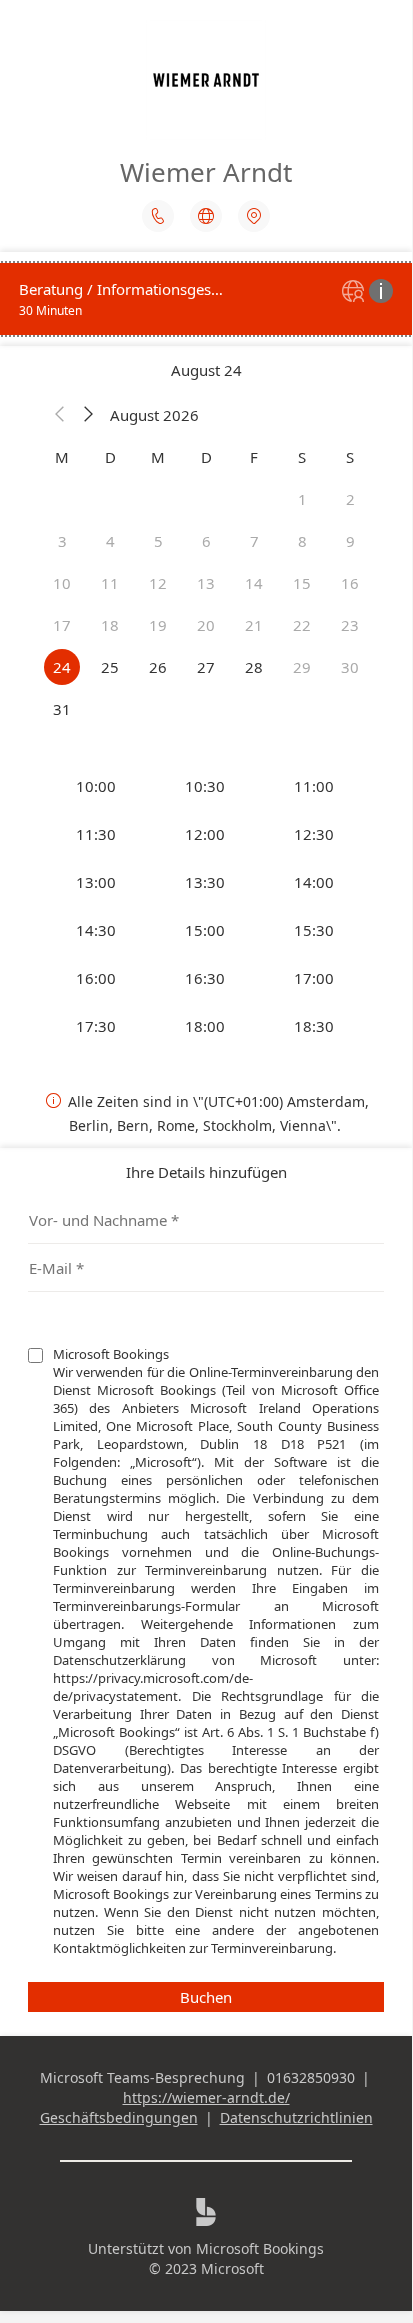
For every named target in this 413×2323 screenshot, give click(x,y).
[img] (355, 292)
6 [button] (206, 541)
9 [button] (350, 541)
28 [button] (254, 667)
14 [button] (254, 583)
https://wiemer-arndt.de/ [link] (206, 2097)
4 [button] (110, 541)
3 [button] (62, 541)
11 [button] (110, 583)
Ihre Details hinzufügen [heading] (206, 1172)
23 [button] (350, 625)
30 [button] (350, 667)
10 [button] (62, 583)
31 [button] (62, 709)
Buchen (206, 1997)
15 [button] (302, 583)
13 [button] (206, 583)
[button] (60, 415)
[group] (206, 906)
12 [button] (158, 583)
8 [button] (302, 541)
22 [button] (302, 625)
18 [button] (110, 625)
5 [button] (158, 541)
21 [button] (254, 625)
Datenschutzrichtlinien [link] (296, 2117)
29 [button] (302, 667)
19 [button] (158, 625)
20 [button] (206, 625)
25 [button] (110, 667)
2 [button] (350, 499)
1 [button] (302, 499)
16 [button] (350, 583)
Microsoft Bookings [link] (260, 2248)
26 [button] (158, 667)
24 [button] (62, 667)
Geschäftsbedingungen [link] (119, 2117)
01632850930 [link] (311, 2077)
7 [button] (254, 541)
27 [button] (206, 667)
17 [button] (62, 625)
